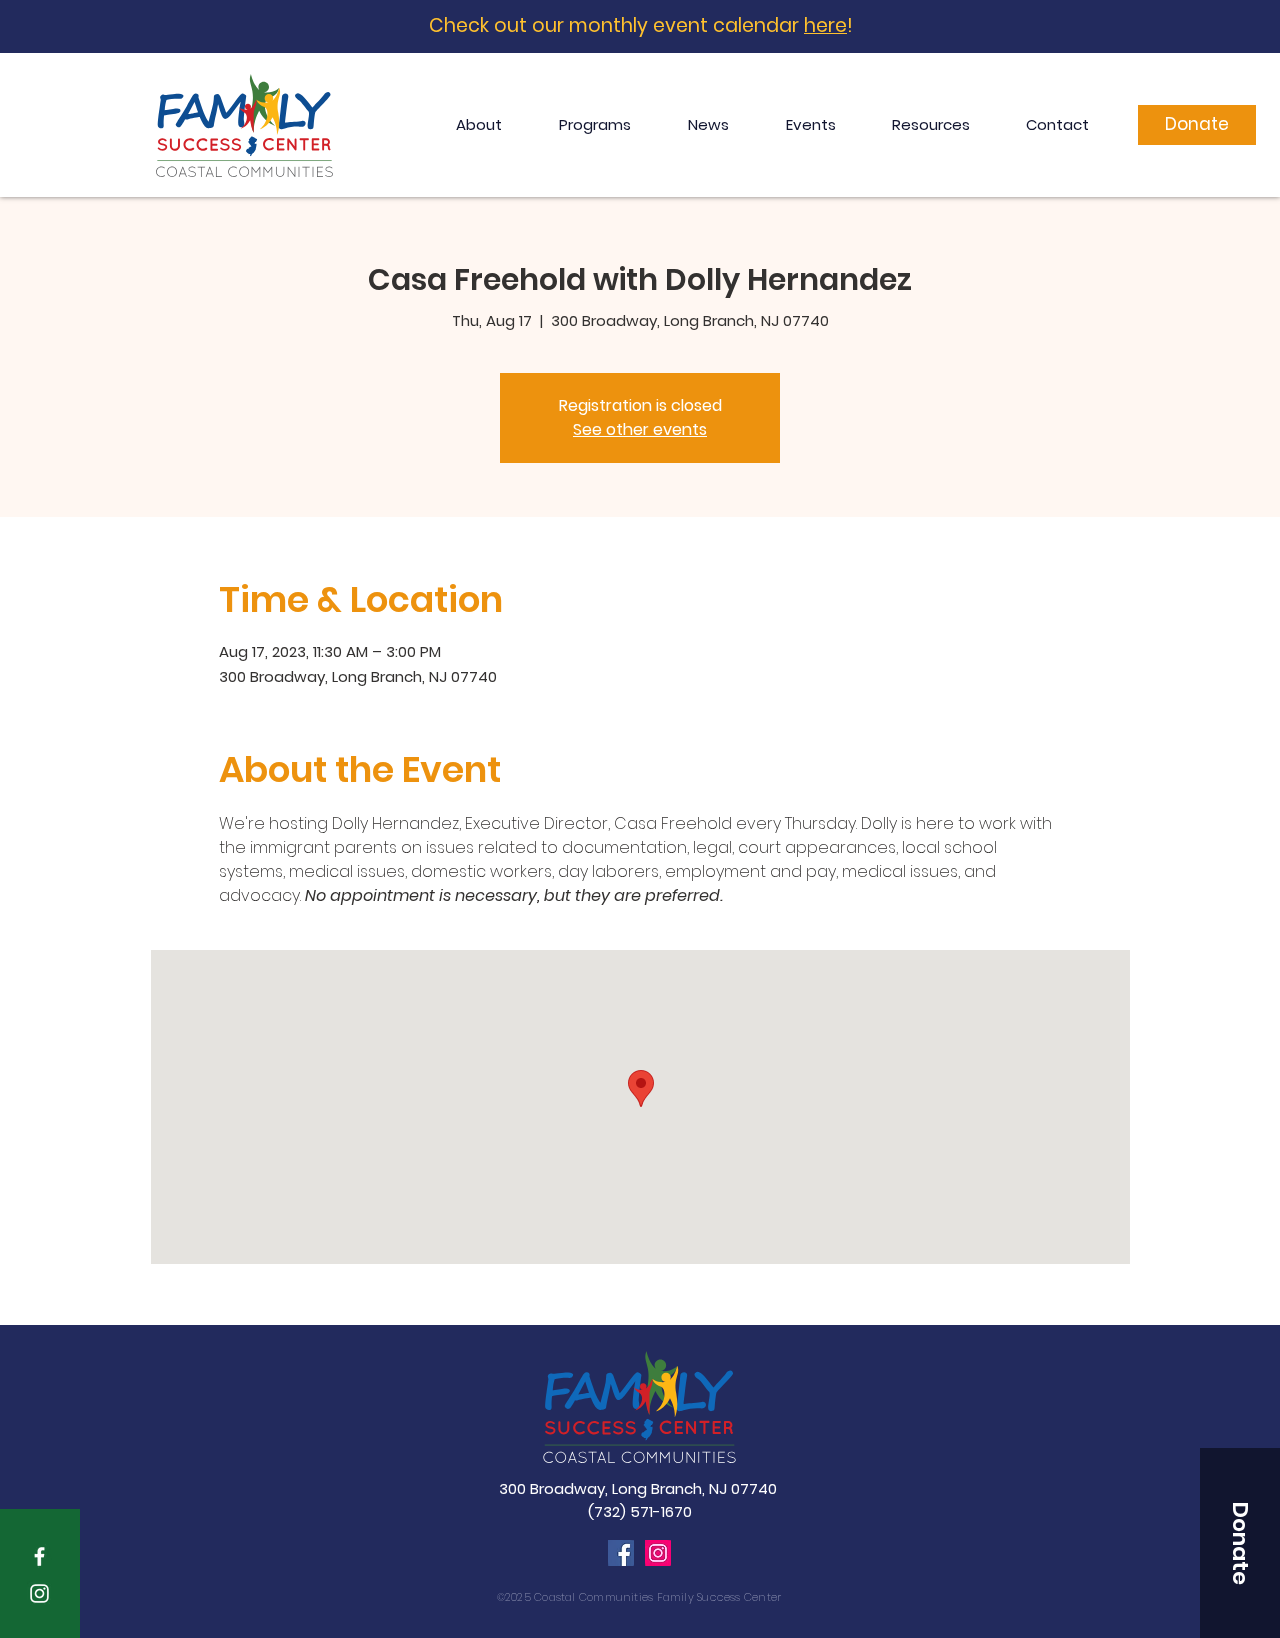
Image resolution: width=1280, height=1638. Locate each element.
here (825, 25)
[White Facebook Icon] (39, 1556)
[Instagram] (658, 1553)
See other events (640, 429)
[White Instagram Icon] (39, 1593)
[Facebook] (621, 1553)
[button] (1240, 1543)
